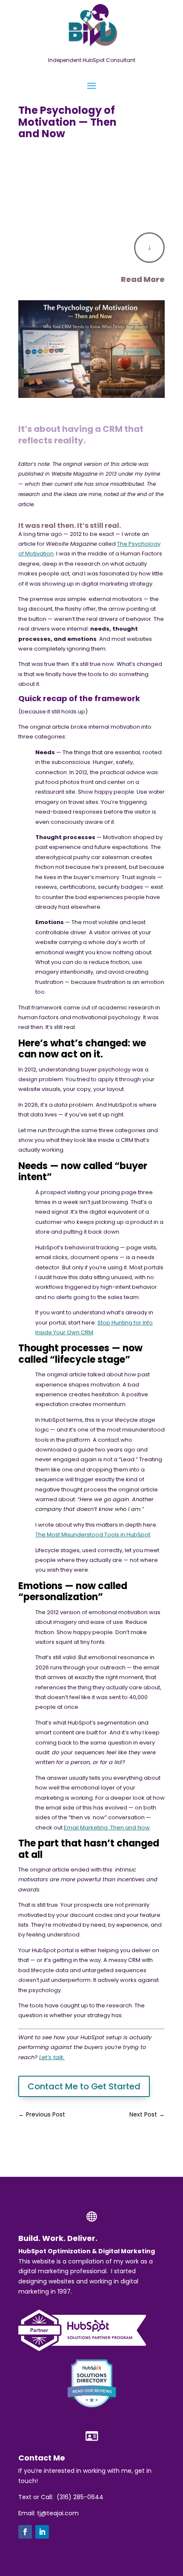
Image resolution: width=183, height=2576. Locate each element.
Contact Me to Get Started (84, 2086)
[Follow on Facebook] (25, 2532)
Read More (143, 279)
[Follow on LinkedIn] (42, 2532)
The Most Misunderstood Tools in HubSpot (93, 1535)
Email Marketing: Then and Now (107, 1828)
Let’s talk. (52, 2057)
